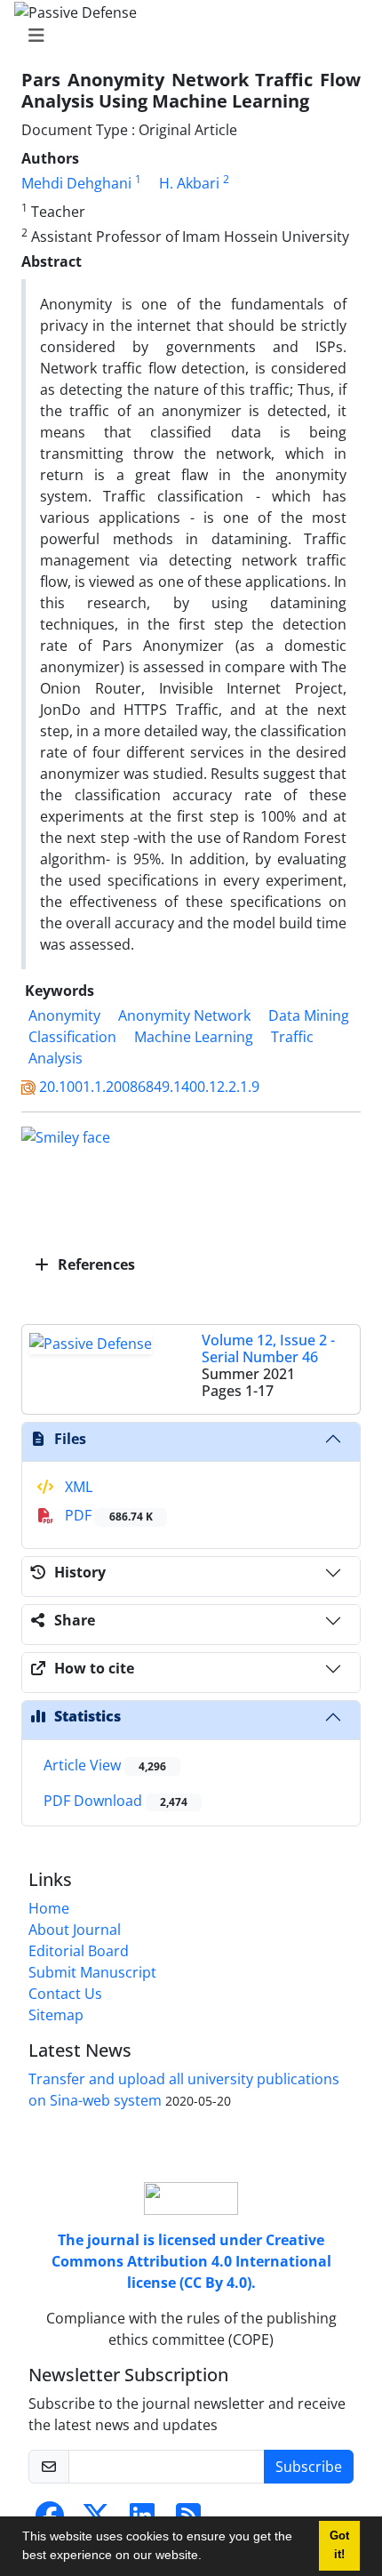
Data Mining (309, 1015)
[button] (208, 2557)
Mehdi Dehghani (76, 183)
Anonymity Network (184, 1015)
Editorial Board (79, 1951)
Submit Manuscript (92, 1972)
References (95, 1264)
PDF (107, 1515)
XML (77, 1487)
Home (49, 1908)
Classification (72, 1037)
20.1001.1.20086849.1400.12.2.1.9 (149, 1087)
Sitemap (56, 2015)
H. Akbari (189, 183)
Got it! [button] (339, 2545)
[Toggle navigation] (186, 36)
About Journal (75, 1930)
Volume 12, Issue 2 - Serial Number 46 (268, 1348)
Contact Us (65, 1994)
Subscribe (309, 2467)
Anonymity (64, 1015)
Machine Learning (194, 1037)
